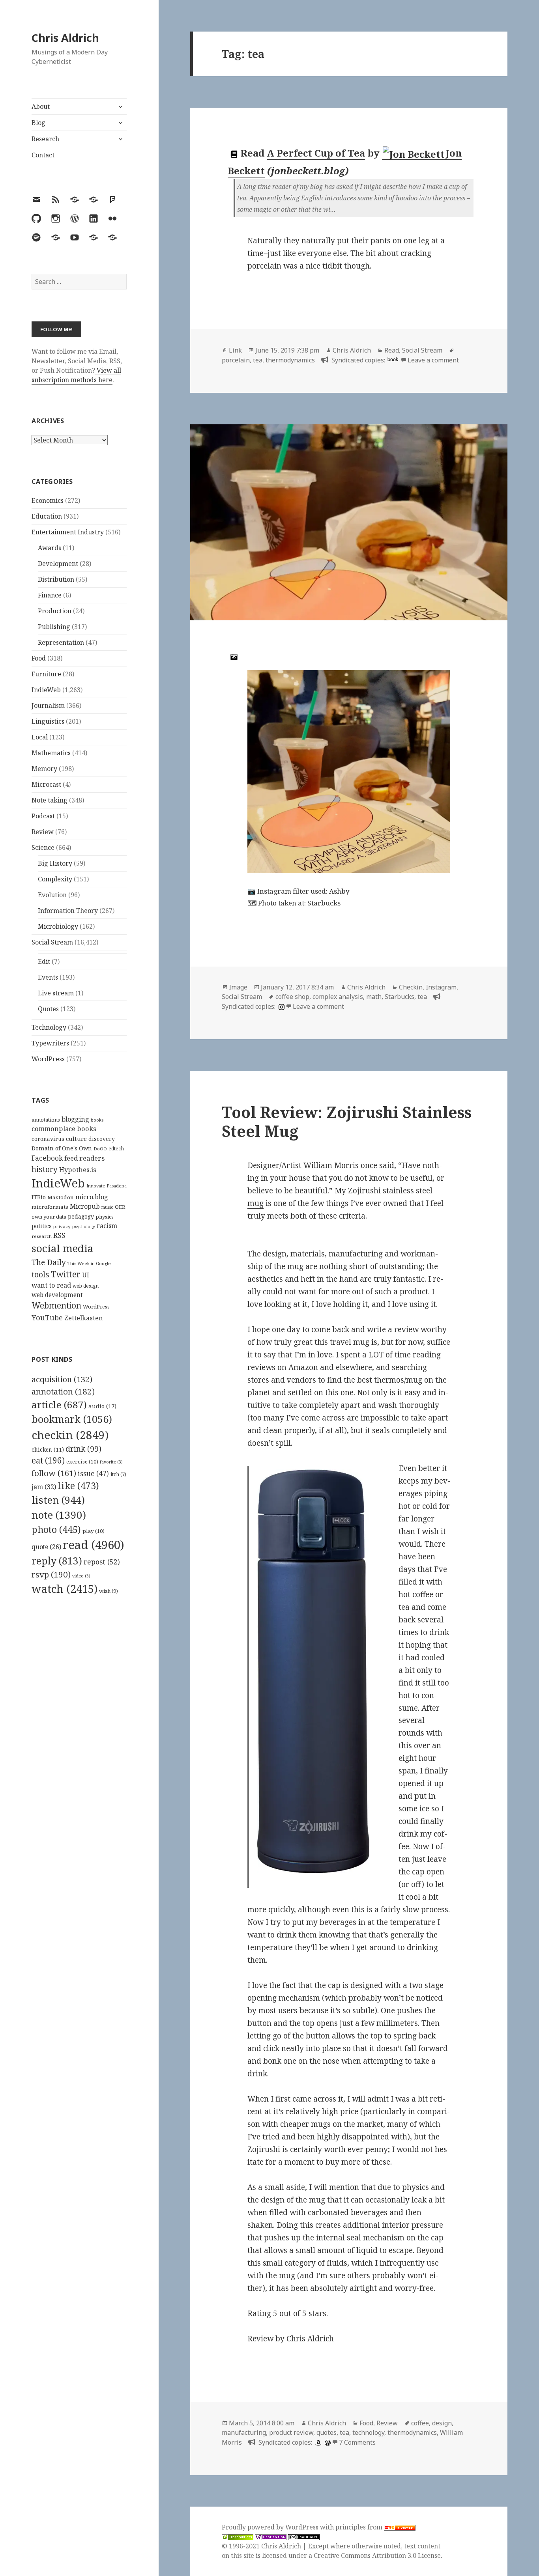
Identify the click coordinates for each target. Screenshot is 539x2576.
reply (57, 1561)
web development (57, 1295)
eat (48, 1460)
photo (56, 1529)
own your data (49, 1217)
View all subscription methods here (76, 375)
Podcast (43, 816)
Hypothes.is (78, 1169)
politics (42, 1226)
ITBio (39, 1197)
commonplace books (64, 1128)
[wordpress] (327, 2442)
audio (102, 1406)
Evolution (52, 895)
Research (45, 139)
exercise (82, 1462)
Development (58, 564)
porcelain (236, 360)
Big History (55, 863)
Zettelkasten (84, 1318)
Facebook (47, 1158)
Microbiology (58, 926)
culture (76, 1139)
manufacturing (244, 2432)
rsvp (51, 1574)
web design (86, 1286)
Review (43, 832)
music (107, 1207)
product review (291, 2432)
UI (86, 1275)
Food (39, 658)
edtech (116, 1149)
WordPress (48, 1059)
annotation (63, 1391)
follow (54, 1473)
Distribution (56, 579)
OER (120, 1207)
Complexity (55, 879)
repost (102, 1562)
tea (258, 360)
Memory (44, 769)
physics (105, 1217)
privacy (62, 1226)
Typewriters (50, 1043)
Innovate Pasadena (107, 1186)
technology (368, 2432)
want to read (51, 1285)
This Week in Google (89, 1263)
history (45, 1169)
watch (65, 1589)
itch (118, 1474)
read (94, 1545)
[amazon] (317, 2442)
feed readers (84, 1158)
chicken (48, 1450)
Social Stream (52, 942)
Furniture (46, 674)
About (41, 106)
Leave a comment (433, 360)
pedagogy (81, 1216)
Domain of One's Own (62, 1148)
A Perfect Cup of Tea (316, 153)
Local (40, 737)
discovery (102, 1139)
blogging (75, 1119)
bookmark (72, 1419)
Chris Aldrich (65, 38)
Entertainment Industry (68, 532)
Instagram (441, 987)
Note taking (50, 800)
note (59, 1515)
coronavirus (48, 1139)
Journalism (48, 706)
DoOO (100, 1149)
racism (107, 1226)
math (374, 997)
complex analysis (338, 997)
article (59, 1405)
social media (62, 1248)
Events (48, 977)
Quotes (48, 1009)
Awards (50, 548)
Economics (48, 500)
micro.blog (92, 1197)
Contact (43, 155)
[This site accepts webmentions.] (271, 2537)
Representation (61, 642)
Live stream (56, 993)
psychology (84, 1226)
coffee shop (292, 997)
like (78, 1486)
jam (44, 1487)
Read (392, 350)
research (42, 1236)
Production (55, 611)
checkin (70, 1435)
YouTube (47, 1317)
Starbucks (400, 997)
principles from (360, 2527)
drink (83, 1449)
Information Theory (68, 911)
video (81, 1576)
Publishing (54, 627)
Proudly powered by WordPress (271, 2527)
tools (40, 1274)
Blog (38, 123)
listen (58, 1500)
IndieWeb (46, 690)
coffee (420, 2423)
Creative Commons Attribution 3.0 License (377, 2555)
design (442, 2423)
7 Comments (357, 2442)
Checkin (411, 987)
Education (47, 516)
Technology (49, 1027)
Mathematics (51, 753)
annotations (46, 1120)
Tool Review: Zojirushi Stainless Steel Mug (347, 1121)
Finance (50, 595)
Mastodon (61, 1197)
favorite (111, 1462)
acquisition (62, 1379)
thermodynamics (290, 360)
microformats (50, 1207)
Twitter (66, 1274)
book (393, 359)
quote (46, 1547)
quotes (327, 2432)
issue (93, 1474)
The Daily (49, 1262)
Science (43, 847)
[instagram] (281, 1006)
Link (235, 350)
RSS (59, 1235)
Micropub (85, 1206)
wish (109, 1591)
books (97, 1120)
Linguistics (48, 721)
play (94, 1531)
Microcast (46, 784)
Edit (44, 961)
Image (238, 987)
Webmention (56, 1305)
